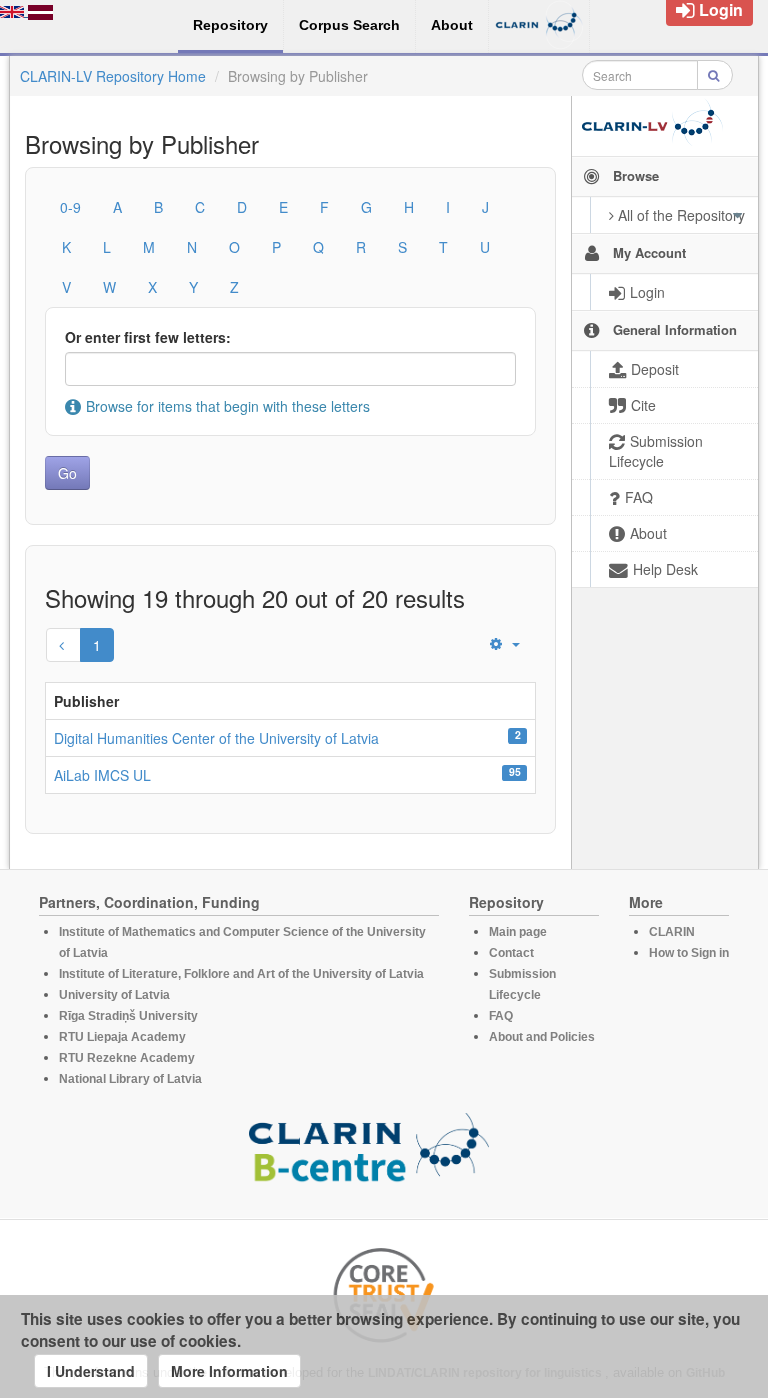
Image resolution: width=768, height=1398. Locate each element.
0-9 (70, 207)
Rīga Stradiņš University (128, 1016)
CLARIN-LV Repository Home (113, 76)
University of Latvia (114, 995)
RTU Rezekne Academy (127, 1058)
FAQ (501, 1016)
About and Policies (542, 1037)
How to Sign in (689, 953)
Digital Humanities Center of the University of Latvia (216, 738)
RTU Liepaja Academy (122, 1037)
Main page (518, 932)
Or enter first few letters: (148, 337)
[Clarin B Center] (369, 1154)
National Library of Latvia (130, 1079)
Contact (511, 953)
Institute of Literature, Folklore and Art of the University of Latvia (241, 974)
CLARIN (672, 932)
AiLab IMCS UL (102, 775)
